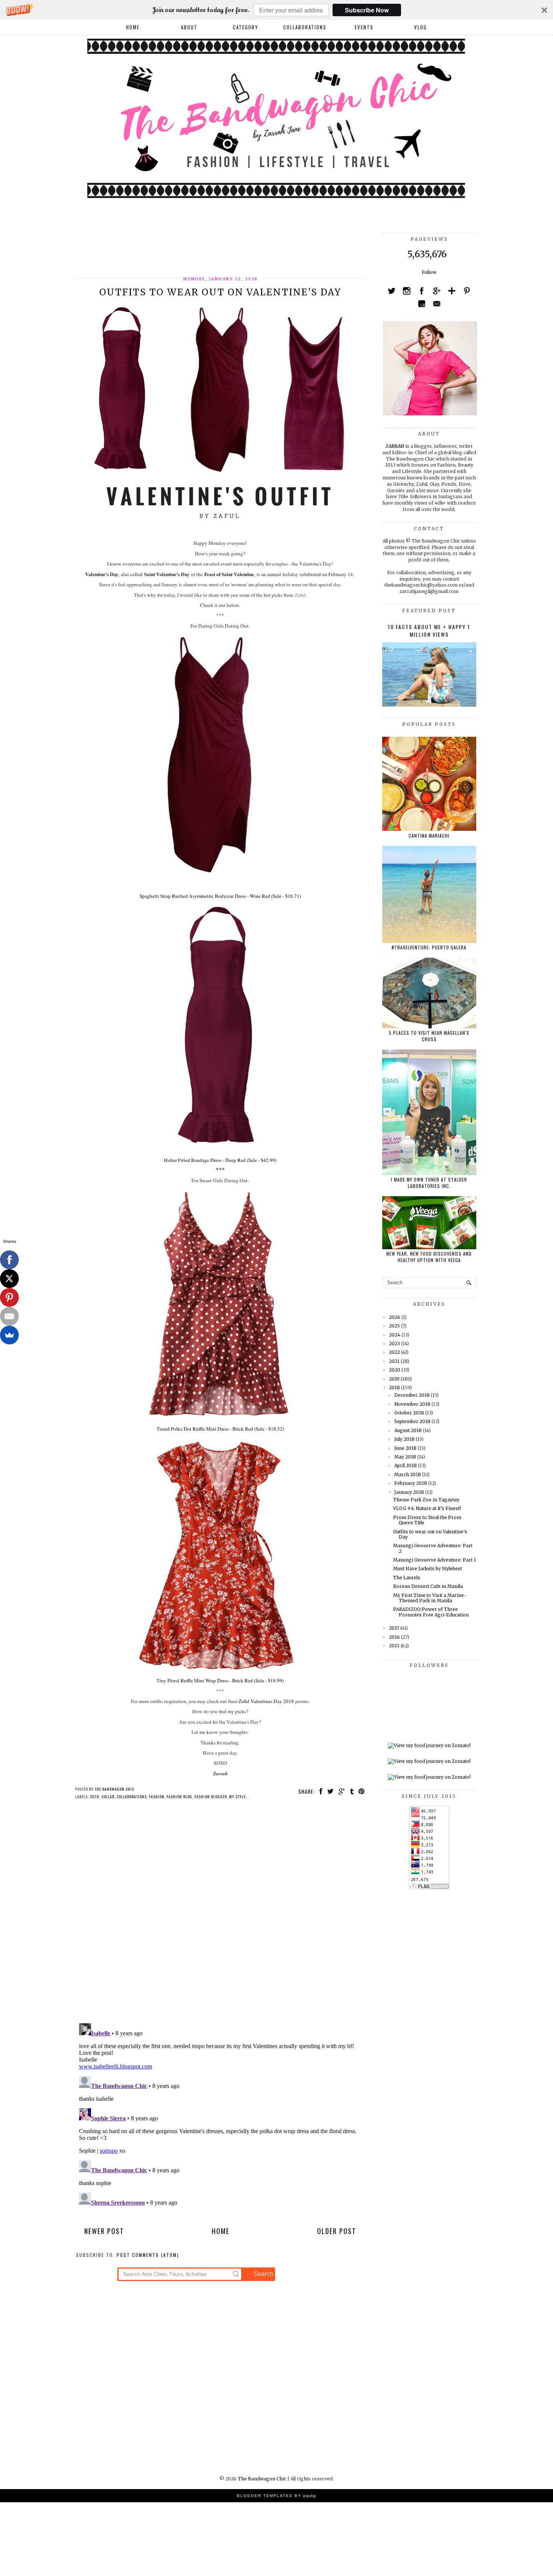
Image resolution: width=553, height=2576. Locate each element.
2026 (395, 1317)
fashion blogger (211, 1797)
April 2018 (406, 1465)
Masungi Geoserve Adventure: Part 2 (433, 1548)
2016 (394, 1637)
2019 (394, 1379)
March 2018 (408, 1474)
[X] (9, 1279)
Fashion (157, 1797)
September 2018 (412, 1421)
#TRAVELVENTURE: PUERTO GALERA (429, 947)
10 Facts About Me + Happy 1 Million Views (429, 630)
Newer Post (104, 2231)
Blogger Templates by (276, 2496)
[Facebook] (9, 1260)
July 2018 (404, 1439)
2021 (394, 1361)
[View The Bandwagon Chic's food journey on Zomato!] (429, 1745)
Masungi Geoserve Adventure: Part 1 (434, 1560)
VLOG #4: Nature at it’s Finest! (427, 1508)
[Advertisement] (213, 250)
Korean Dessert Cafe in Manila (428, 1586)
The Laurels (407, 1578)
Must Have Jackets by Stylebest (428, 1569)
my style (237, 1797)
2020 (395, 1370)
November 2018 (412, 1404)
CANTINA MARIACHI (429, 836)
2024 (395, 1335)
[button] (276, 10)
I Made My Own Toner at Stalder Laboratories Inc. (429, 1183)
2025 (394, 1326)
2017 (394, 1628)
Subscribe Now (367, 10)
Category (246, 27)
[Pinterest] (9, 1297)
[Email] (9, 1316)
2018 (95, 1797)
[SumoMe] (9, 1335)
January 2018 (409, 1492)
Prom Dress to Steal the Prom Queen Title (427, 1520)
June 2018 (405, 1448)
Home (133, 27)
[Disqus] (220, 1914)
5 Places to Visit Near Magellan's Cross (429, 1036)
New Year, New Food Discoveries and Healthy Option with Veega (429, 1257)
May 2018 (405, 1457)
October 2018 (409, 1413)
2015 (394, 1646)
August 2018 (408, 1430)
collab (108, 1797)
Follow (429, 272)
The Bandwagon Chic (262, 2479)
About (189, 27)
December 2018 (412, 1395)
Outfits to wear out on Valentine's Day (430, 1534)
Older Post (337, 2231)
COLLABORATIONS (305, 27)
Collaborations (132, 1797)
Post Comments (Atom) (148, 2255)
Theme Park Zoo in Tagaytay (426, 1500)
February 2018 (411, 1483)
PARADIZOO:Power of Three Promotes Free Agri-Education (431, 1612)
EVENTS (364, 27)
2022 (394, 1352)
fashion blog (179, 1797)
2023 (394, 1344)
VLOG (421, 27)
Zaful (300, 595)
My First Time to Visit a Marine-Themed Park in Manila (430, 1598)
